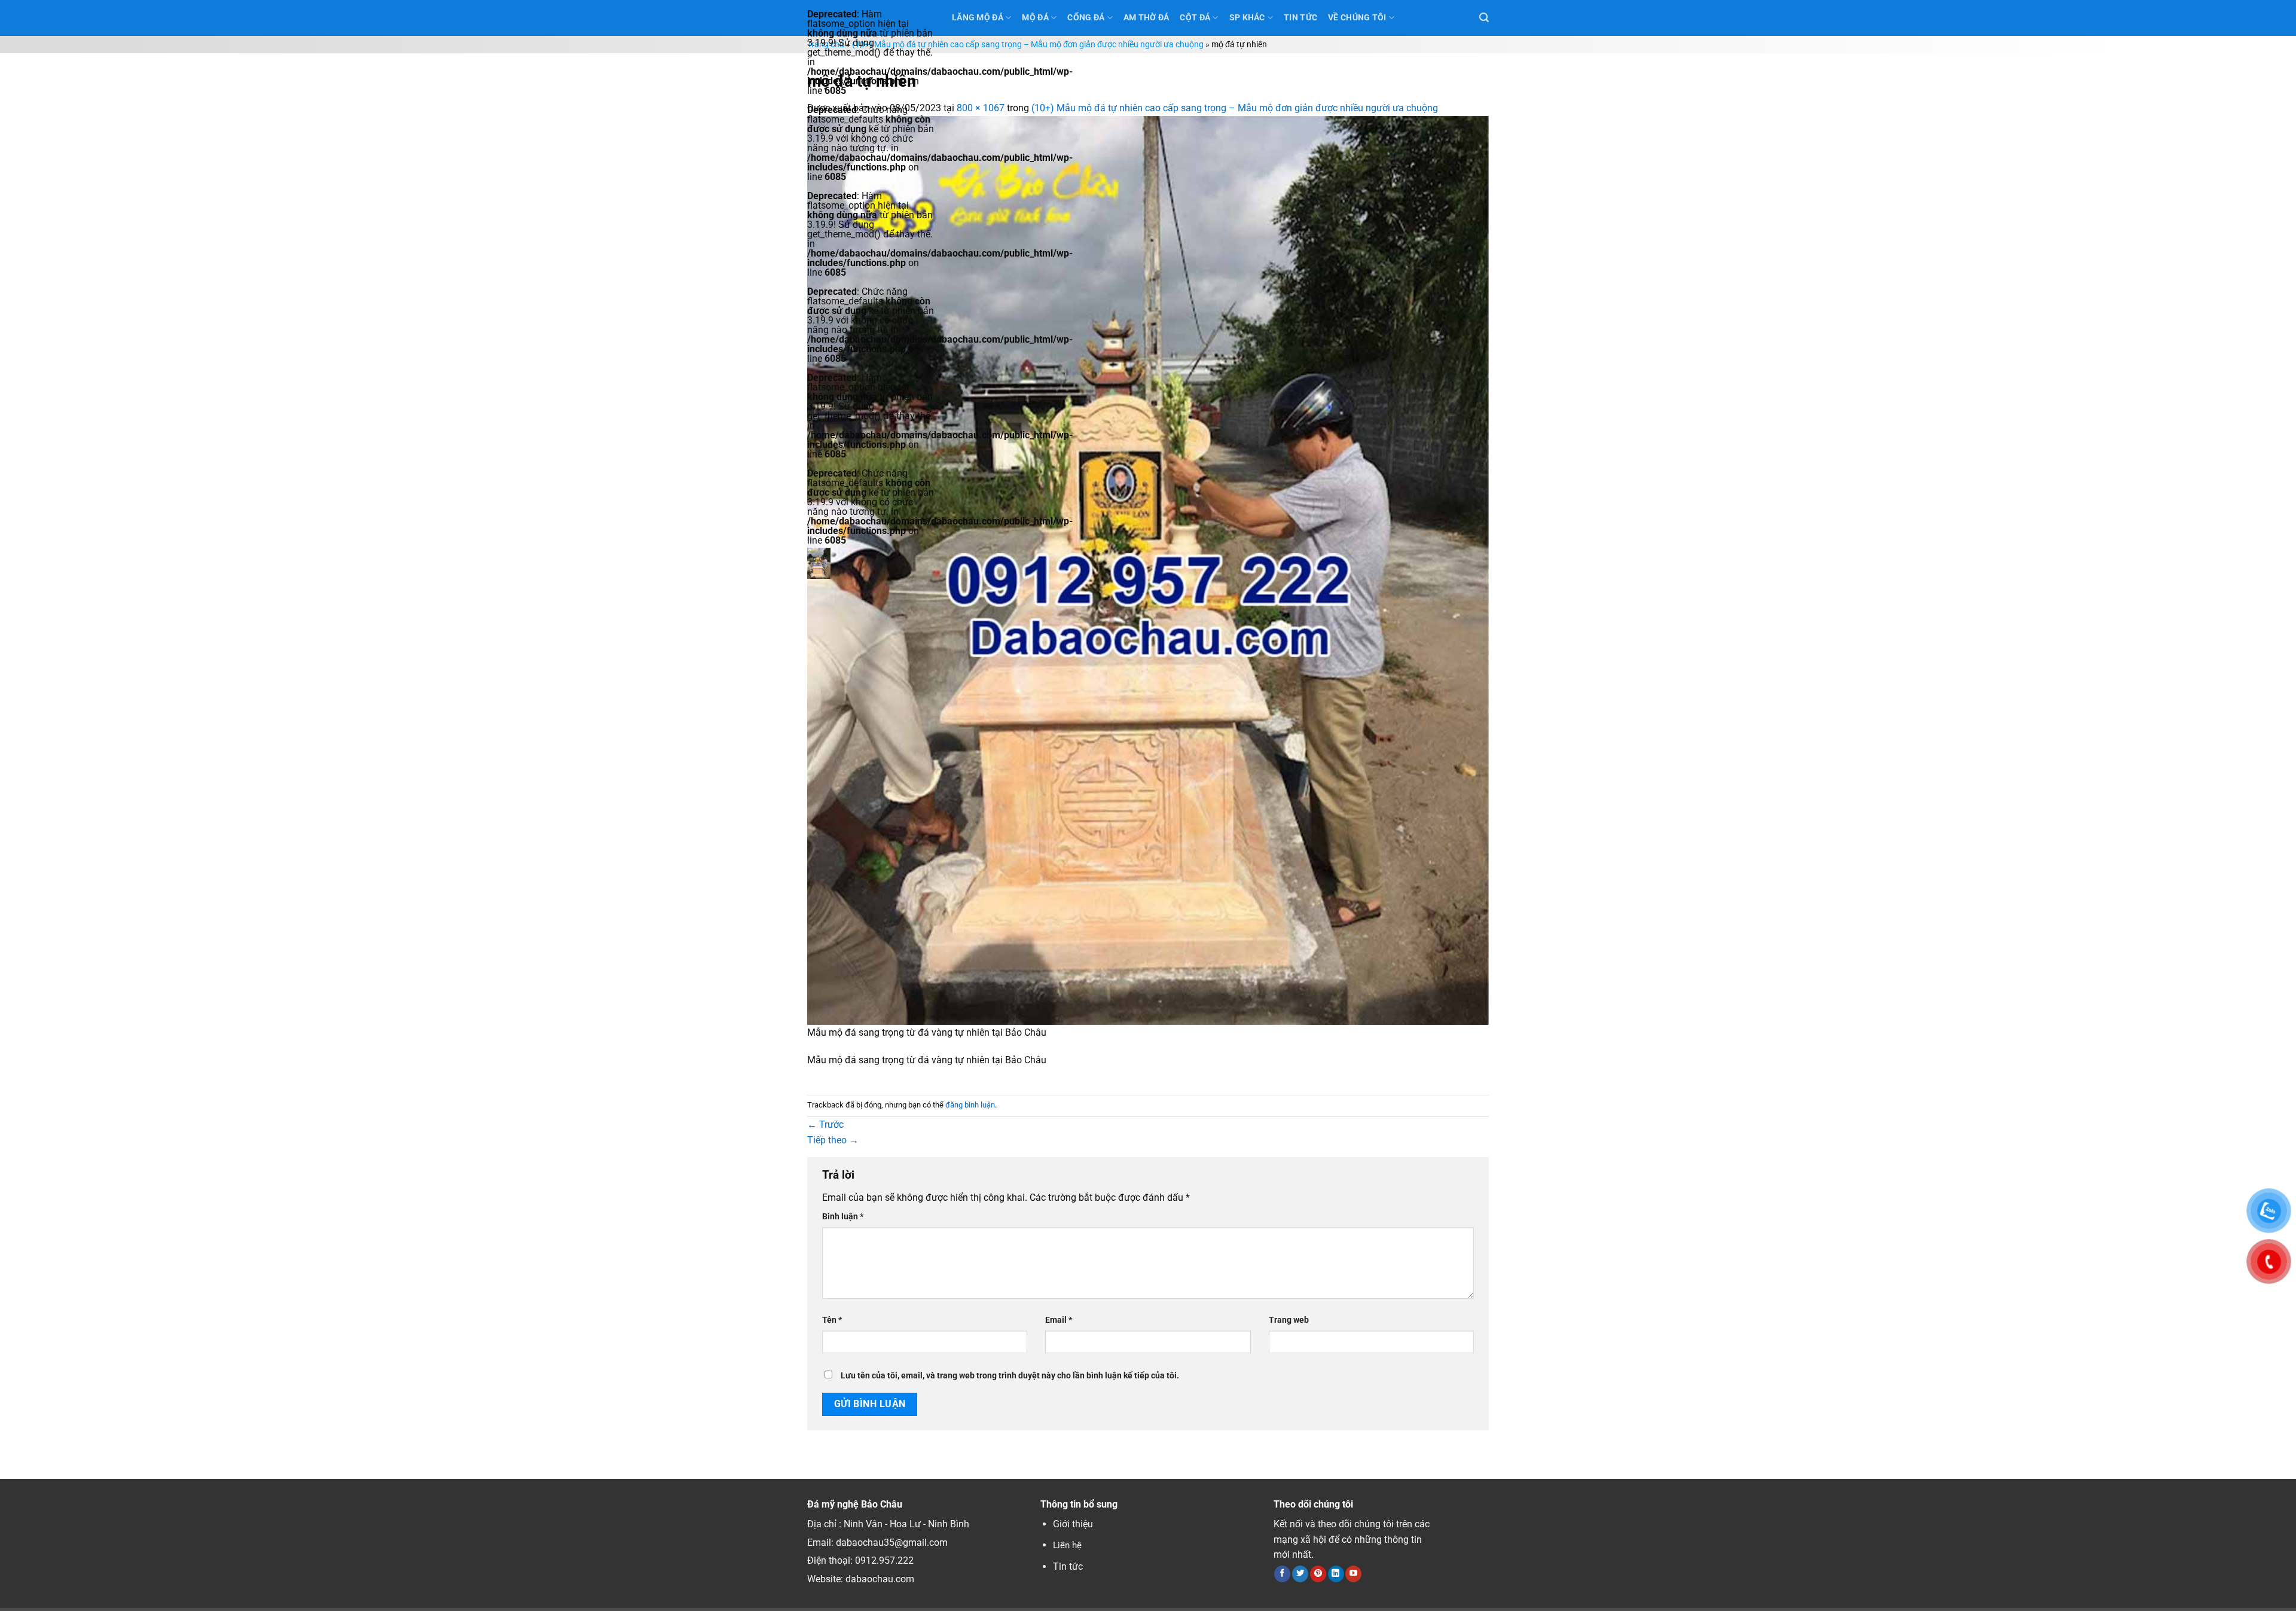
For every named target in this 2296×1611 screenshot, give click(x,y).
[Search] (1484, 18)
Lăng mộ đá (978, 18)
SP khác (1247, 18)
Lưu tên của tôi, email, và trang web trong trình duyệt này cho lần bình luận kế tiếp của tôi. (1010, 1376)
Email (1059, 1320)
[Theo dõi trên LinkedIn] (1336, 1574)
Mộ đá (1035, 18)
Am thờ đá (1147, 18)
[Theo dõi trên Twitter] (1300, 1574)
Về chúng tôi (1357, 18)
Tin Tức (1300, 18)
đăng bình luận (970, 1105)
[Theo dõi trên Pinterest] (1318, 1574)
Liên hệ (1067, 1545)
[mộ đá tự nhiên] (1148, 570)
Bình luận (843, 1217)
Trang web (1289, 1320)
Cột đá (1195, 18)
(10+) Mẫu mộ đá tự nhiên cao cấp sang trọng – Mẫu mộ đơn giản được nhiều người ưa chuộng (1028, 45)
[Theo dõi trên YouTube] (1353, 1574)
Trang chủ (826, 45)
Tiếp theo (833, 1140)
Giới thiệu (1073, 1524)
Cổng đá (1086, 18)
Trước (825, 1125)
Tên (832, 1320)
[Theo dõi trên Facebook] (1282, 1574)
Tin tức (1068, 1566)
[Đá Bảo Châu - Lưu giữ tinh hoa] (871, 563)
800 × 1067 (981, 108)
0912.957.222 (884, 1560)
